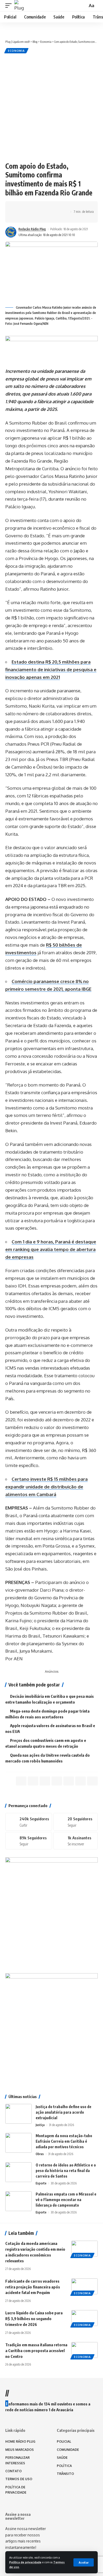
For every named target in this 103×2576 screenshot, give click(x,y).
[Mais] (18, 217)
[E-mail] (69, 1781)
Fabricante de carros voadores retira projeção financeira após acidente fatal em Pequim (33, 2287)
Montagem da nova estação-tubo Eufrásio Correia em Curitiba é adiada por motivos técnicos (64, 2141)
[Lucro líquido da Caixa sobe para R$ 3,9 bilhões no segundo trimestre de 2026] (85, 2318)
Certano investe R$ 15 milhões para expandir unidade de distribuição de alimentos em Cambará (46, 1487)
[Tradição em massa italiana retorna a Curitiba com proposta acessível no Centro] (85, 2350)
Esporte (41, 2183)
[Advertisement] (51, 107)
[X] (76, 1822)
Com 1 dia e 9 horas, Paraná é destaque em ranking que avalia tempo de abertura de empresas (51, 1249)
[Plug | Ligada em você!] (20, 6)
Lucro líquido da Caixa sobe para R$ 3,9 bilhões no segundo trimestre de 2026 (34, 2319)
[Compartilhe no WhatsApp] (34, 207)
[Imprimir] (59, 207)
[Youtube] (76, 1841)
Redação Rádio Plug (32, 229)
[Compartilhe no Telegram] (42, 207)
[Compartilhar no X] (26, 207)
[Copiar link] (50, 207)
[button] (84, 2562)
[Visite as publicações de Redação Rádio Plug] (11, 232)
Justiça (40, 2125)
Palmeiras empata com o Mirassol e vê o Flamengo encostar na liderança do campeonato (66, 2200)
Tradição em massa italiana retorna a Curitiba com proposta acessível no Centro (36, 2351)
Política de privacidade (25, 2562)
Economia (16, 51)
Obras (40, 2154)
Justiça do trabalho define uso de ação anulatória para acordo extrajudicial (64, 2112)
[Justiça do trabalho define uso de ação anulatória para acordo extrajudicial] (18, 2114)
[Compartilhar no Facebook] (18, 207)
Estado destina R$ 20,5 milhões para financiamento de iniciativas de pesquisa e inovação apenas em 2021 (51, 669)
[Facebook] (29, 1822)
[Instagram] (29, 1841)
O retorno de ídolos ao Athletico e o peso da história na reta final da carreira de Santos (66, 2171)
